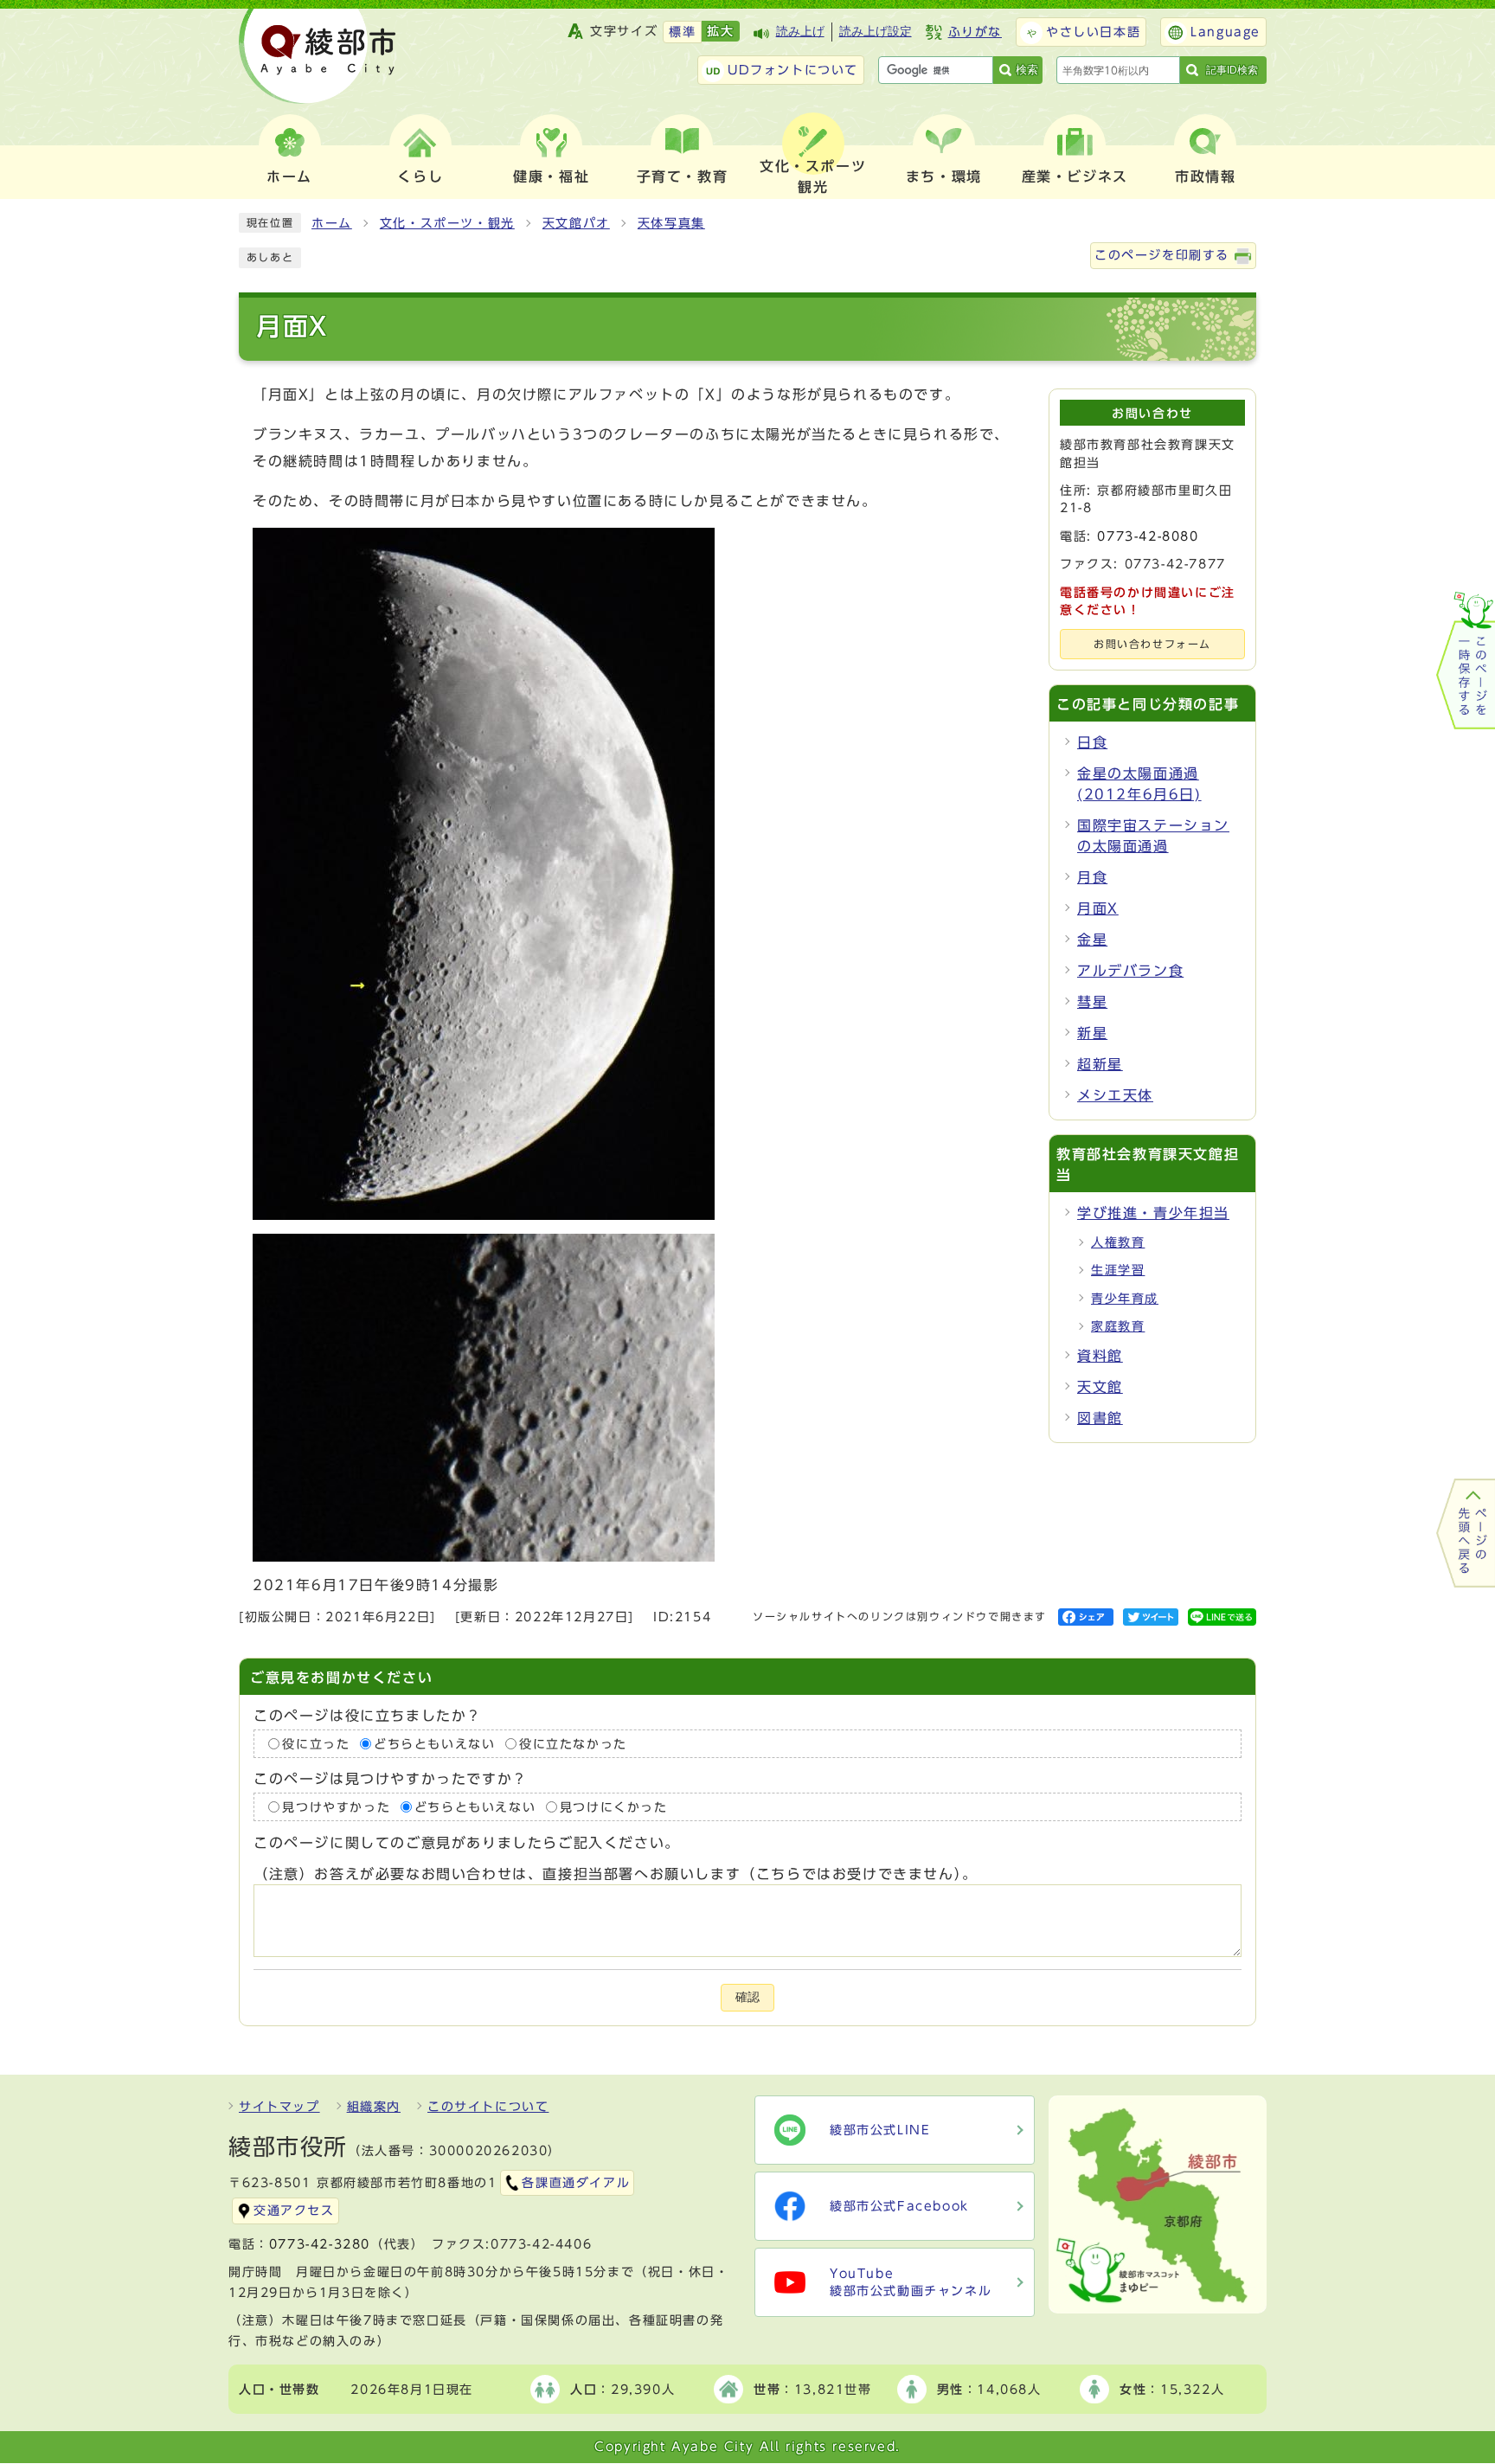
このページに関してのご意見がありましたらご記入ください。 (467, 1843)
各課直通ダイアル (576, 2183)
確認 (747, 1997)
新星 (1092, 1033)
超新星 (1100, 1064)
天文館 (1100, 1387)
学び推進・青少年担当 (1153, 1213)
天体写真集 (671, 223)
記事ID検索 (1232, 70)
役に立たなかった (573, 1743)
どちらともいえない (434, 1743)
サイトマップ (279, 2107)
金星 (1092, 940)
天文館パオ (576, 223)
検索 (1027, 70)
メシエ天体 (1115, 1095)
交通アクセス (294, 2211)
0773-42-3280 (320, 2244)
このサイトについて (488, 2107)
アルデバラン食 (1130, 971)
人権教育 (1118, 1242)
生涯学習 (1118, 1270)
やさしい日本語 (1093, 32)
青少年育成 (1125, 1299)
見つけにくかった (614, 1807)
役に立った (316, 1743)
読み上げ (800, 32)
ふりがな (975, 32)
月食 (1092, 877)
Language (1226, 32)
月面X (1098, 908)
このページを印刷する (1162, 255)
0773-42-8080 (1148, 536)
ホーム (332, 223)
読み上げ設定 (876, 32)
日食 (1092, 742)
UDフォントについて (793, 70)
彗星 (1092, 1002)
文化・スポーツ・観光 (447, 223)
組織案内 (374, 2107)
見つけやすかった (336, 1807)
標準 (682, 32)
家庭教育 (1118, 1326)
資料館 (1100, 1356)
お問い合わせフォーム (1152, 644)
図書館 (1100, 1418)
